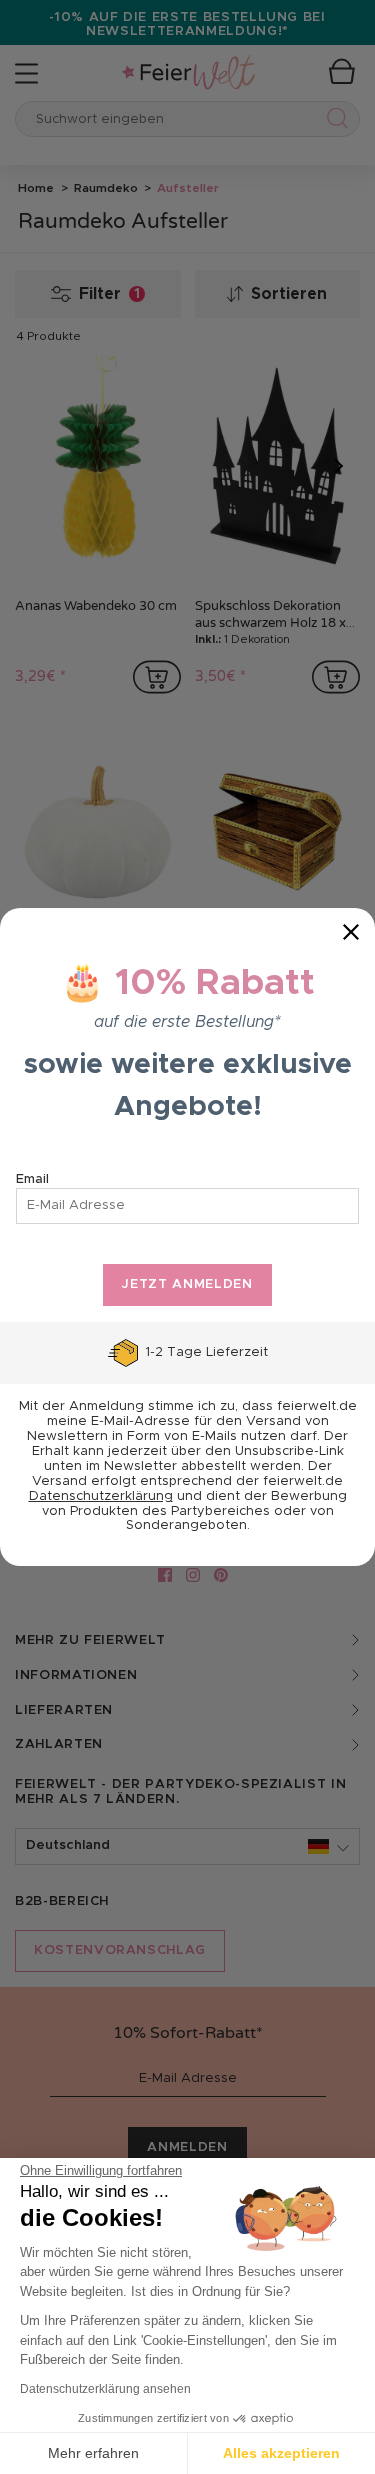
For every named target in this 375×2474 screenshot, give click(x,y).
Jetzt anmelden (187, 1284)
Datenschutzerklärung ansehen (105, 2389)
